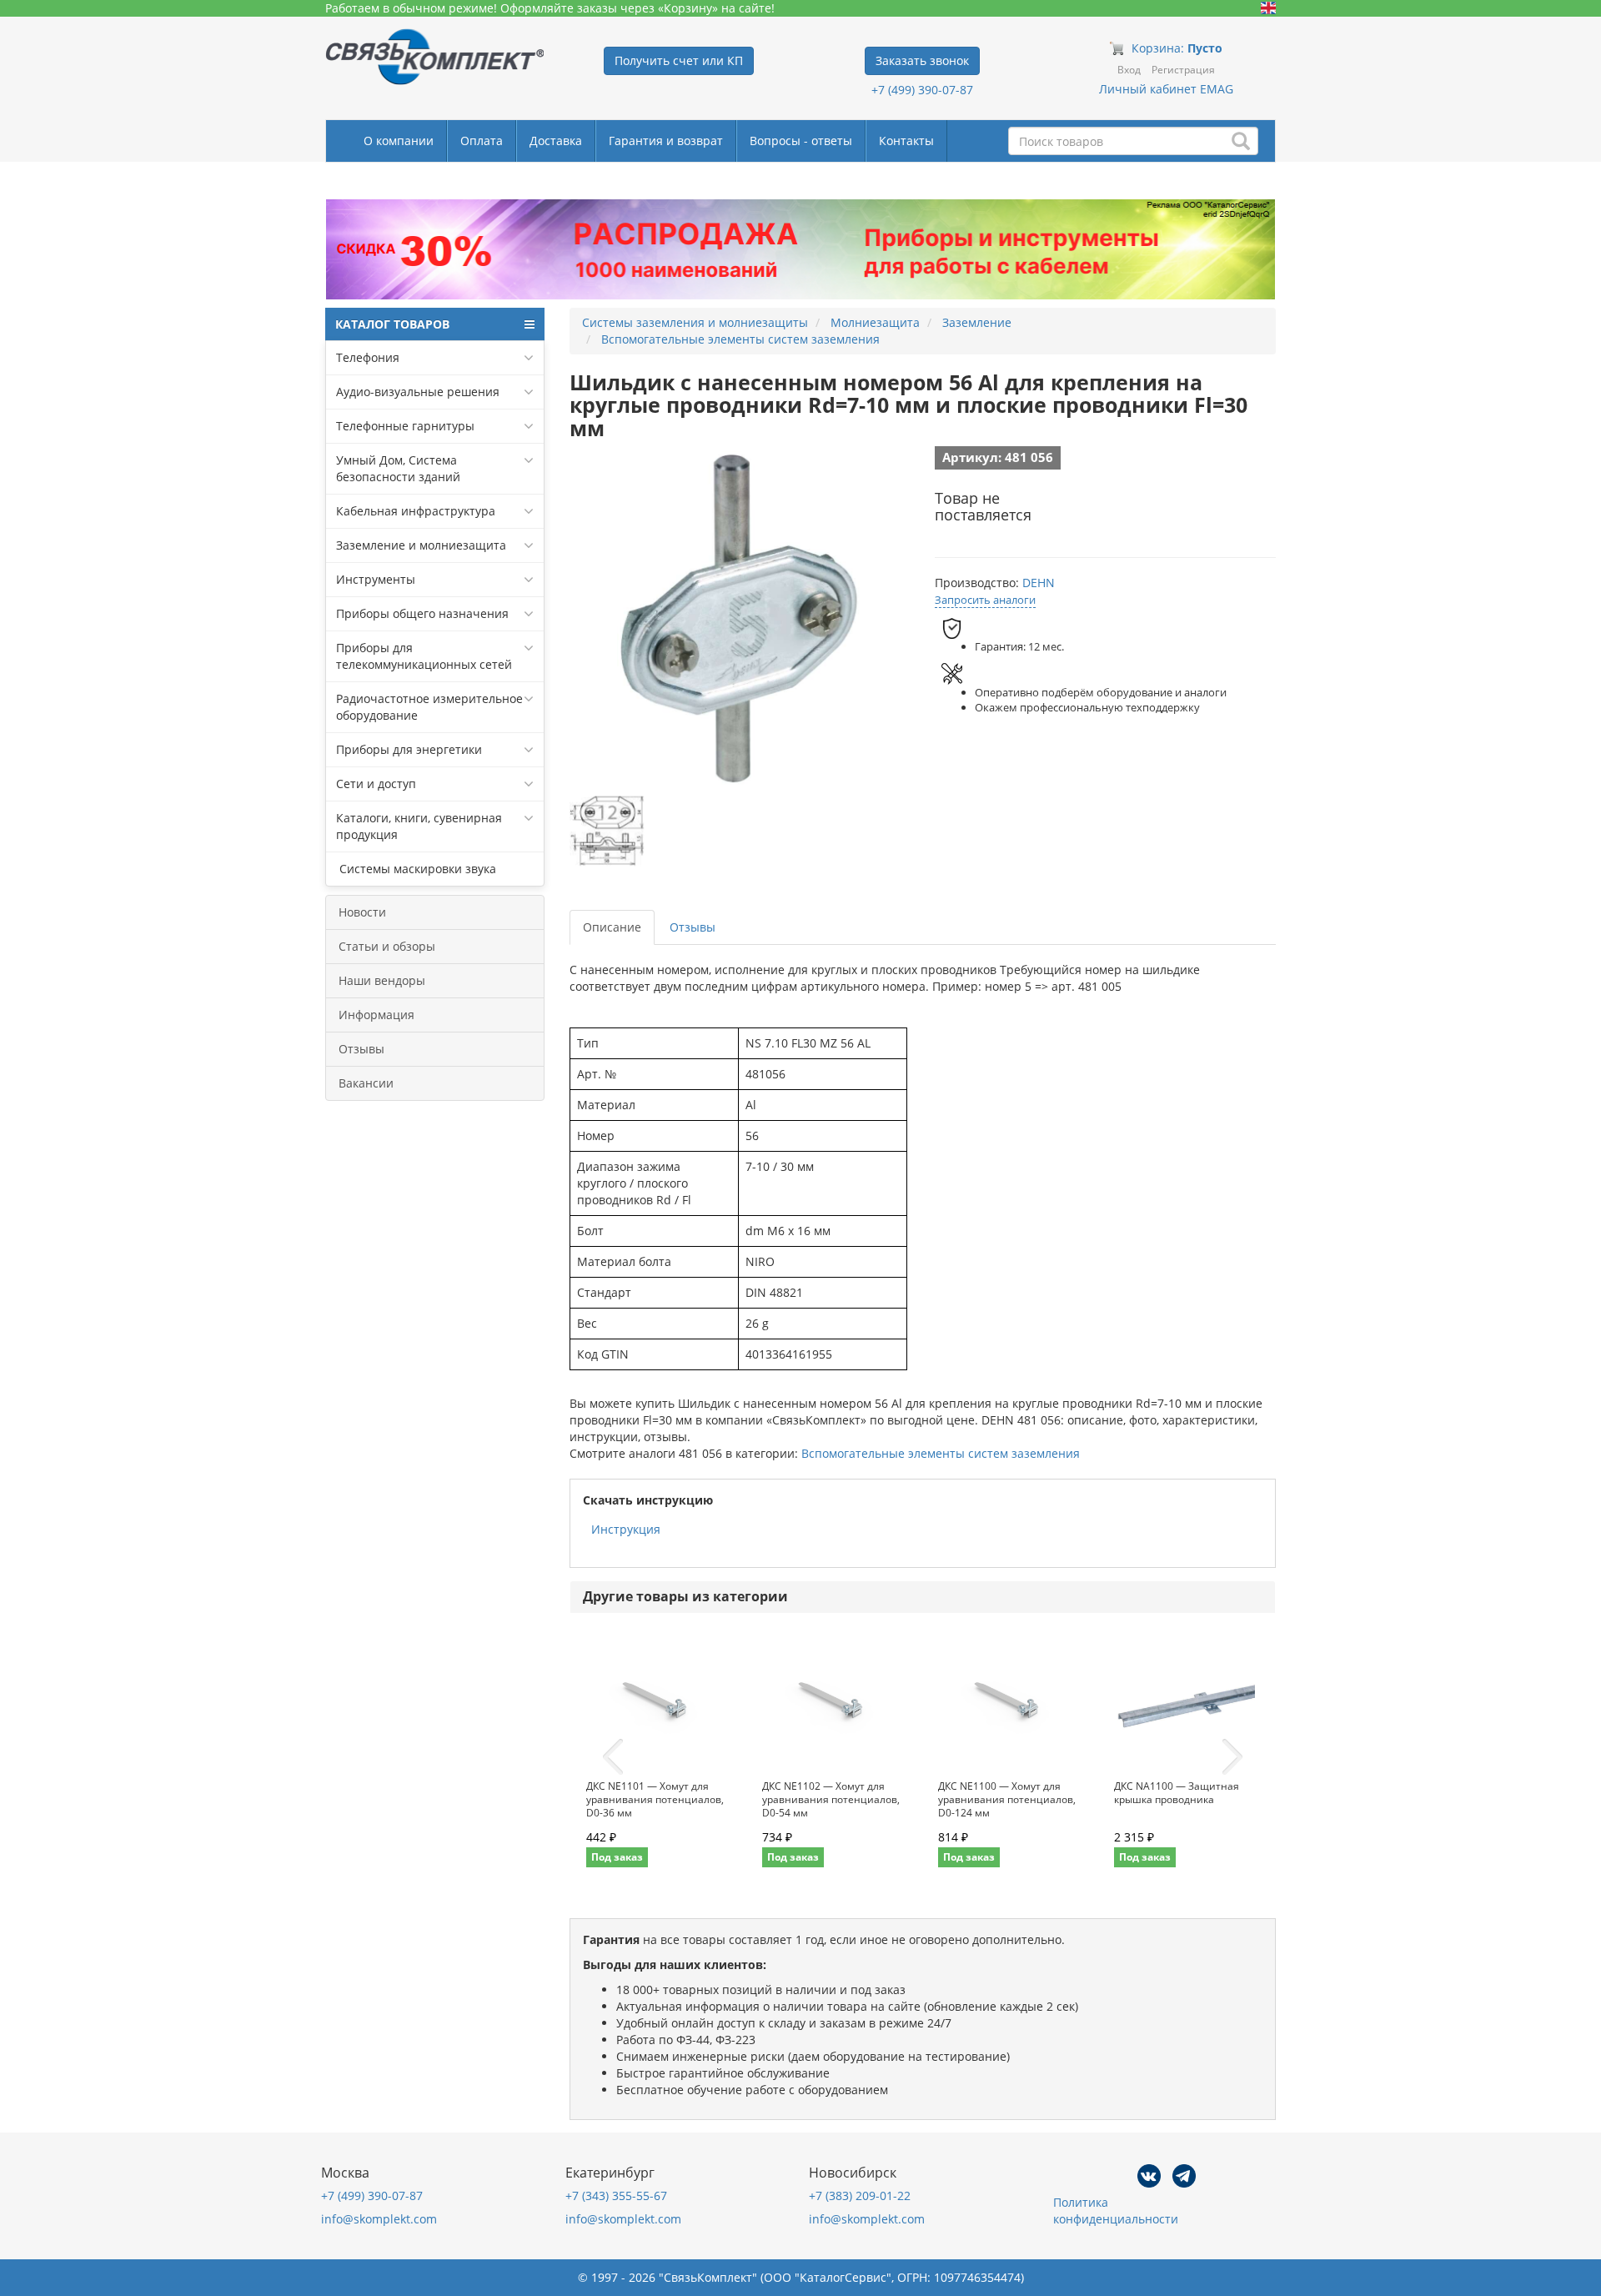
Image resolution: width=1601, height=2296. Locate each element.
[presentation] (613, 1757)
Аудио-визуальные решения (418, 392)
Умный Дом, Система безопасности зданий (398, 468)
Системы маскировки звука (416, 869)
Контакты (906, 141)
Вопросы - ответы (801, 141)
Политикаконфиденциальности (1116, 2211)
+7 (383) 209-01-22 (860, 2196)
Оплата (482, 141)
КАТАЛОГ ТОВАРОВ (392, 324)
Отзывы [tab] (693, 927)
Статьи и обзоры (387, 946)
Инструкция (626, 1529)
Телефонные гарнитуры (405, 426)
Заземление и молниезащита (421, 545)
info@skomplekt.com (379, 2219)
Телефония (368, 357)
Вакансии (366, 1083)
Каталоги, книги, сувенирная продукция (419, 826)
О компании (399, 141)
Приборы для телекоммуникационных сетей (424, 656)
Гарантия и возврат (666, 141)
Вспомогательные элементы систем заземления (941, 1453)
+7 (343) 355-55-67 (616, 2196)
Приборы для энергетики (409, 749)
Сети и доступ (376, 784)
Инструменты (376, 579)
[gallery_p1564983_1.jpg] (607, 831)
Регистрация (1183, 70)
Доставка (556, 141)
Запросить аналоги (985, 600)
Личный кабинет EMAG (1166, 89)
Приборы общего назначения (422, 613)
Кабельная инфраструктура (416, 511)
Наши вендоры (382, 980)
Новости (362, 912)
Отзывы (361, 1049)
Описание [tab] (612, 927)
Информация (376, 1015)
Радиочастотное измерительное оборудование (429, 707)
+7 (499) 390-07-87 (922, 90)
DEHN (1039, 583)
